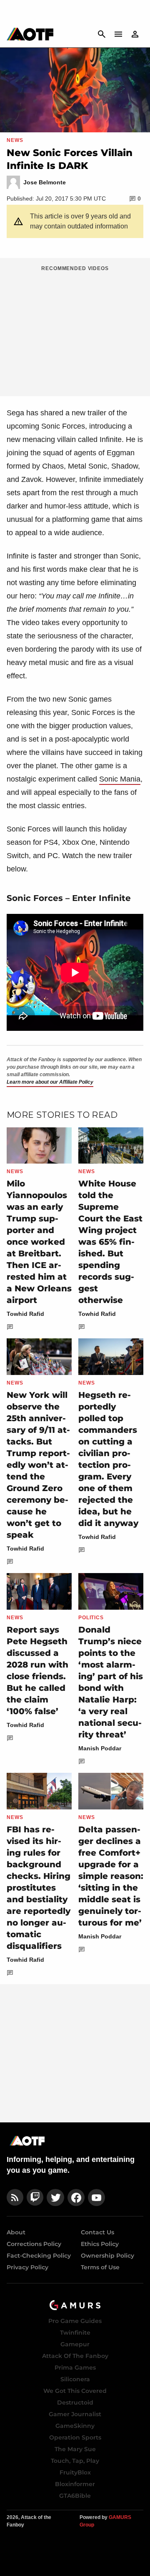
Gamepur (75, 2344)
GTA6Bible (75, 2496)
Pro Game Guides (75, 2321)
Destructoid (75, 2402)
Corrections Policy (34, 2244)
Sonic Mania (120, 779)
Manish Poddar (100, 1748)
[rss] (15, 2198)
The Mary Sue (75, 2449)
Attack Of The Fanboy (75, 2356)
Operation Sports (75, 2437)
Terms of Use (100, 2267)
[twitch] (35, 2198)
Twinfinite (75, 2333)
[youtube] (97, 2198)
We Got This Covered (75, 2391)
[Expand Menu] (118, 34)
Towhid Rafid (25, 1314)
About (16, 2232)
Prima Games (75, 2368)
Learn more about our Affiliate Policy (50, 1082)
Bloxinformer (75, 2484)
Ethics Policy (100, 2244)
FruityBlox (75, 2472)
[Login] (135, 34)
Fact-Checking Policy (39, 2256)
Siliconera (75, 2379)
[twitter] (55, 2198)
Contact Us (97, 2232)
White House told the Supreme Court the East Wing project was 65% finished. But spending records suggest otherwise (110, 1242)
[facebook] (76, 2198)
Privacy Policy (27, 2267)
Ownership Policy (107, 2256)
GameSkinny (75, 2426)
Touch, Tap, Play (75, 2461)
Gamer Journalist (75, 2414)
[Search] (102, 34)
